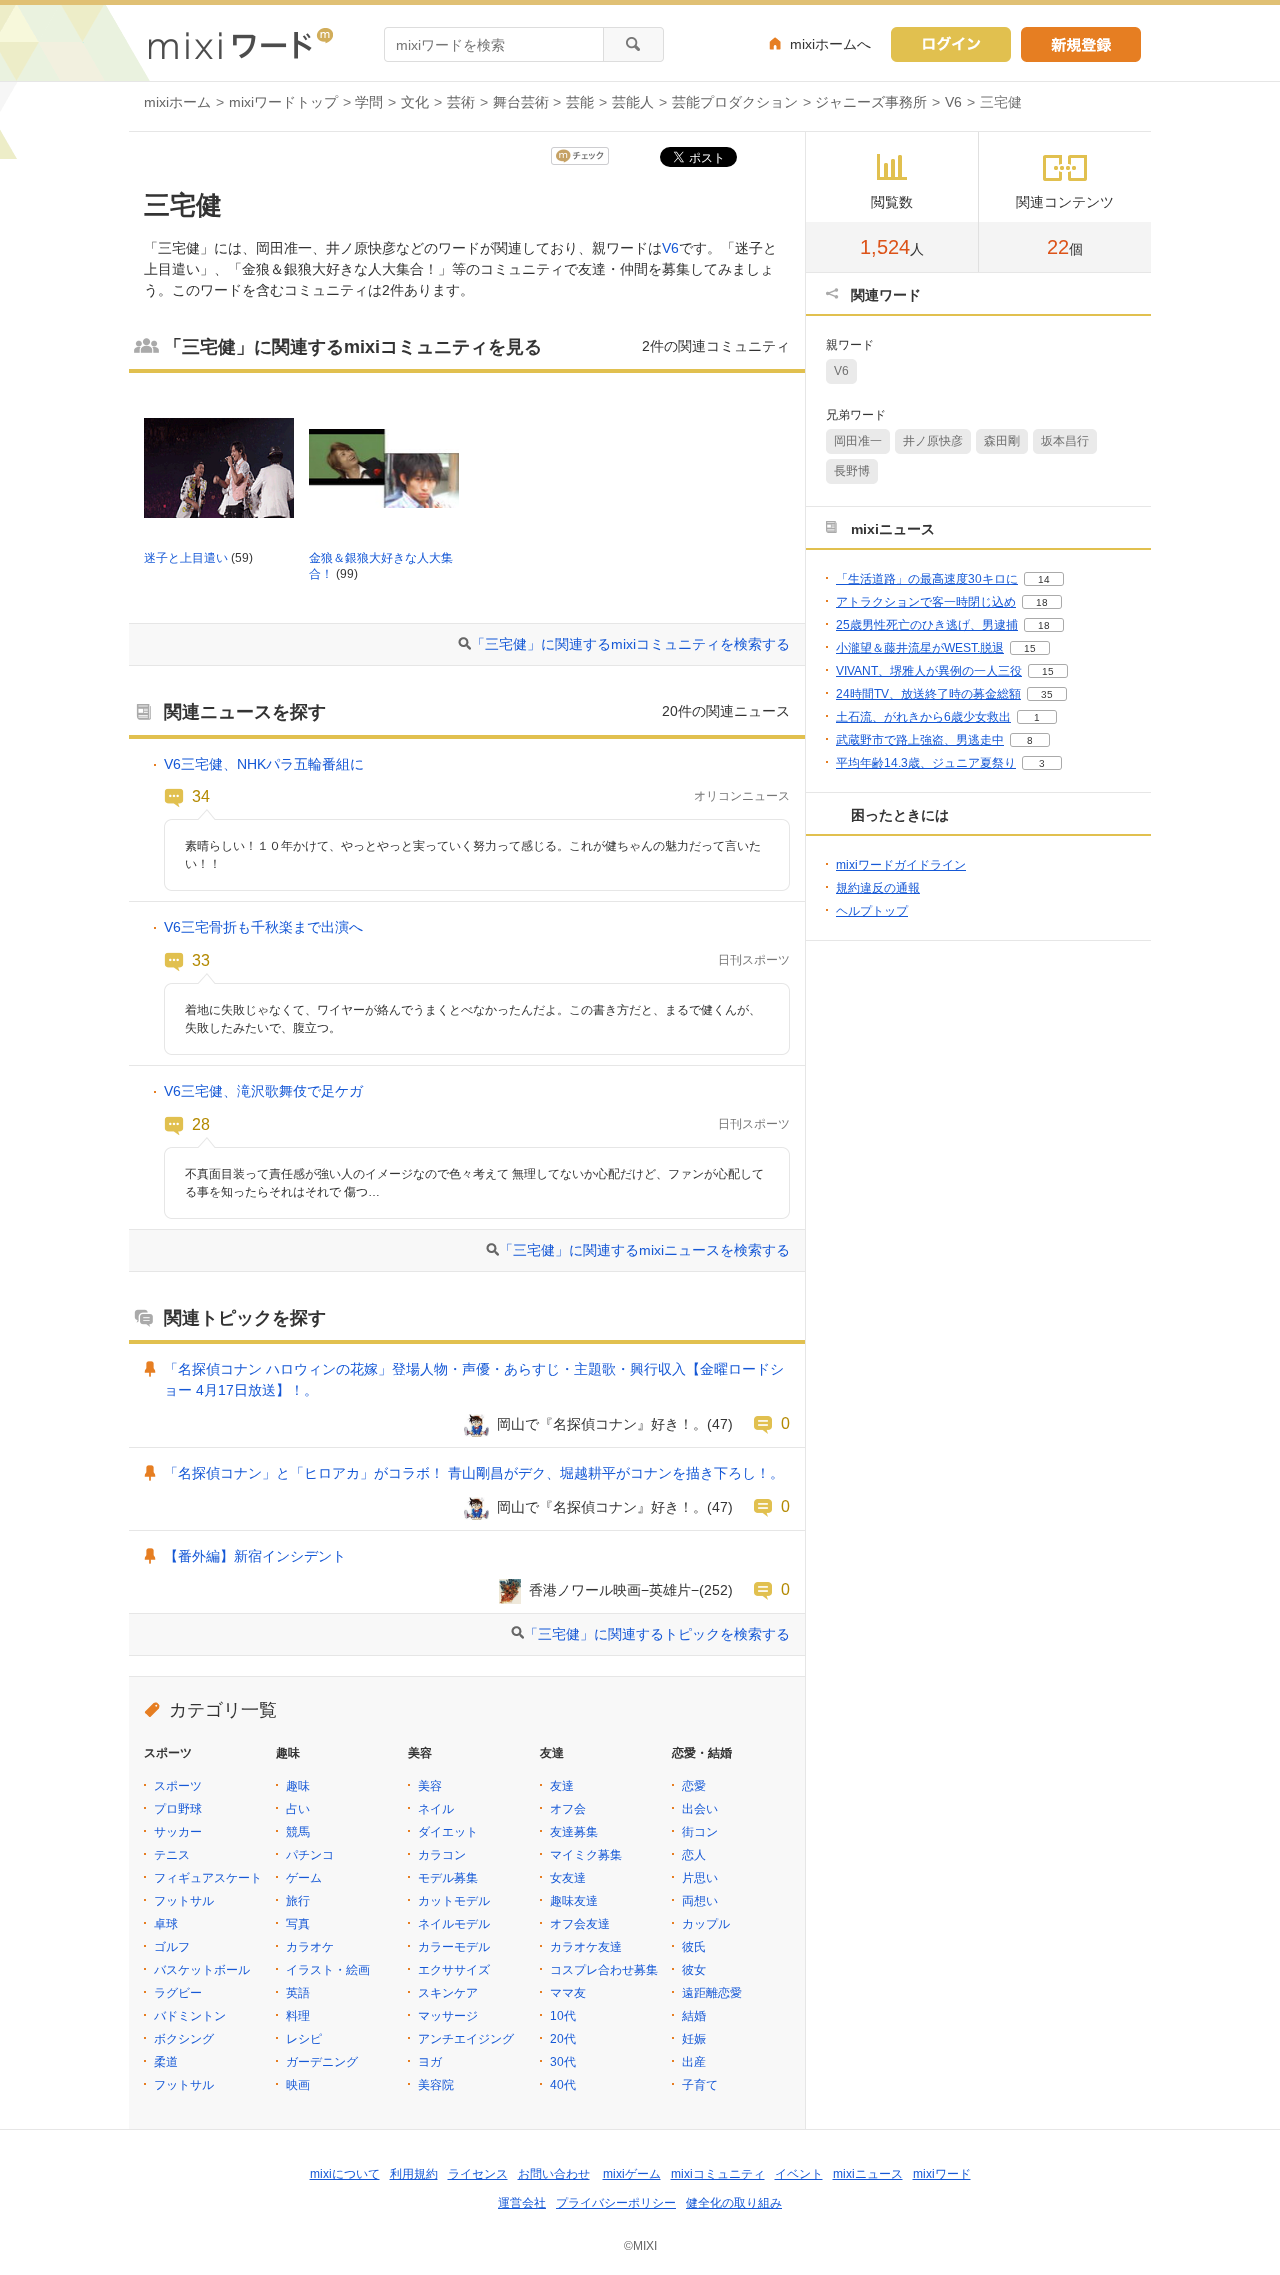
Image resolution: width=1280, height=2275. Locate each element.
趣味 (298, 1786)
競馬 (298, 1832)
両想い (700, 1901)
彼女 (694, 1970)
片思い (700, 1878)
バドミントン (190, 2016)
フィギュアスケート (208, 1878)
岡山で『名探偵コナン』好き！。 (602, 1424)
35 (1047, 694)
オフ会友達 (580, 1924)
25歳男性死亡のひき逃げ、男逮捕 (927, 625)
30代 (563, 2062)
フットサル (184, 1901)
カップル (706, 1924)
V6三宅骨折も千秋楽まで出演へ (263, 927)
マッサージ (448, 2016)
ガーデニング (322, 2062)
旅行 (298, 1901)
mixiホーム (177, 102)
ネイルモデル (454, 1924)
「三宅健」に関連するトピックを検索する (657, 1634)
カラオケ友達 (586, 1947)
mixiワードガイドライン (901, 865)
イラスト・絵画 (328, 1970)
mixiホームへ (830, 44)
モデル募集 (448, 1878)
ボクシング (184, 2039)
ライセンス (478, 2174)
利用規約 (414, 2174)
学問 (369, 102)
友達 (562, 1786)
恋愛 (694, 1786)
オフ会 (568, 1809)
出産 (694, 2062)
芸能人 (633, 102)
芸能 (580, 102)
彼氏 (694, 1947)
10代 (563, 2016)
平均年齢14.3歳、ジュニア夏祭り (926, 763)
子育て (700, 2085)
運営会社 (522, 2203)
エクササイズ (454, 1970)
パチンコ (310, 1855)
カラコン (442, 1855)
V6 (953, 102)
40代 (563, 2085)
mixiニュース (868, 2174)
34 (201, 796)
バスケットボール (202, 1970)
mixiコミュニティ (718, 2174)
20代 (563, 2039)
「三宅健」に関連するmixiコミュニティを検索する (630, 644)
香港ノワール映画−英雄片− (614, 1590)
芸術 (461, 102)
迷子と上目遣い (186, 558)
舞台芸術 (521, 102)
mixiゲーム (632, 2174)
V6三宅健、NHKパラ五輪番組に (264, 764)
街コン (700, 1832)
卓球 (166, 1924)
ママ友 (568, 1993)
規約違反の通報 (878, 888)
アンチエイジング (466, 2039)
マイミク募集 (586, 1855)
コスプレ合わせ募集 (604, 1970)
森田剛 (1002, 441)
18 (1042, 602)
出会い (700, 1809)
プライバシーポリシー (616, 2203)
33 (201, 960)
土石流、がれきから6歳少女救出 (923, 717)
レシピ (304, 2039)
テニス (172, 1855)
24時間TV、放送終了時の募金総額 (928, 694)
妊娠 (694, 2039)
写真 (298, 1924)
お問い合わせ (554, 2174)
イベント (799, 2174)
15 (1030, 648)
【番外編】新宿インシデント (255, 1556)
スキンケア (448, 1993)
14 (1044, 579)
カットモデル (454, 1901)
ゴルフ (172, 1947)
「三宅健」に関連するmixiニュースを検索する (644, 1250)
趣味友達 (574, 1901)
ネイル (436, 1809)
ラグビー (178, 1993)
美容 (430, 1786)
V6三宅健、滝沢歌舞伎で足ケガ (263, 1091)
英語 (298, 1993)
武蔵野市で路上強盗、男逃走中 (920, 740)
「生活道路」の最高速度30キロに (927, 579)
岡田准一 (858, 441)
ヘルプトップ (872, 911)
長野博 (852, 471)
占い (298, 1809)
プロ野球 (178, 1809)
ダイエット (448, 1832)
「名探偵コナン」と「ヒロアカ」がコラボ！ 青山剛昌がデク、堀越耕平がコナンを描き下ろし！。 (474, 1473)
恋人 (694, 1855)
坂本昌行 (1065, 441)
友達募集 (574, 1832)
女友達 (568, 1878)
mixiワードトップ (283, 102)
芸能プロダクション (735, 102)
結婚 (694, 2016)
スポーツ (178, 1786)
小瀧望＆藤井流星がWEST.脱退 (920, 648)
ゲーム (304, 1878)
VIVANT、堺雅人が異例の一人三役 (929, 671)
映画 (298, 2085)
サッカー (178, 1832)
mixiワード (942, 2174)
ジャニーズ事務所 (871, 102)
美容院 (436, 2085)
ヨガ (430, 2062)
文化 (415, 102)
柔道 (166, 2062)
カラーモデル (454, 1947)
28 (201, 1124)
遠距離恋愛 (712, 1993)
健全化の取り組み (734, 2203)
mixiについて (345, 2174)
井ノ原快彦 (933, 441)
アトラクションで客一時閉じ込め (926, 602)
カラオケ (310, 1947)
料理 (298, 2016)
